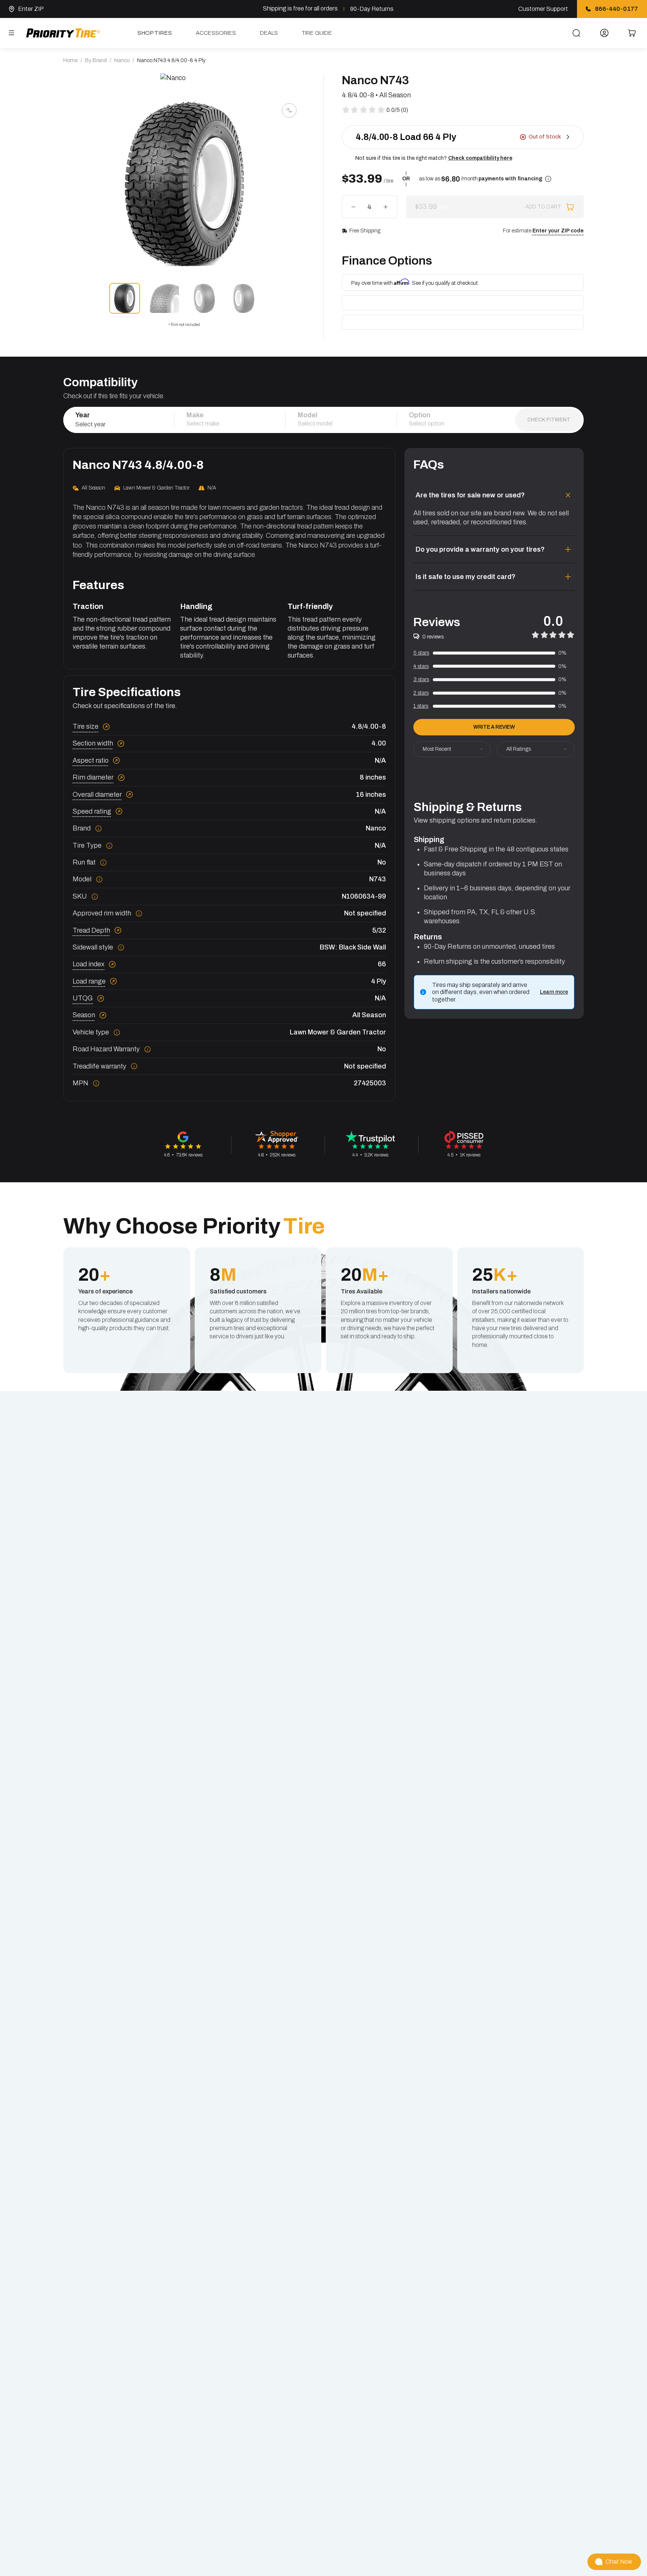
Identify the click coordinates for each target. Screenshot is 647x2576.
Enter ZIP (31, 9)
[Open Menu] (12, 33)
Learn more (554, 992)
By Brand (96, 60)
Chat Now (619, 2562)
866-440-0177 (616, 9)
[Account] (605, 33)
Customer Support (543, 9)
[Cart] (632, 33)
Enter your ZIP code (558, 231)
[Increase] (386, 207)
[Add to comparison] (289, 110)
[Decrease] (353, 207)
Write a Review (494, 727)
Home (70, 60)
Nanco (122, 60)
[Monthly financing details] (548, 179)
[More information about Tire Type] (109, 846)
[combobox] (119, 424)
